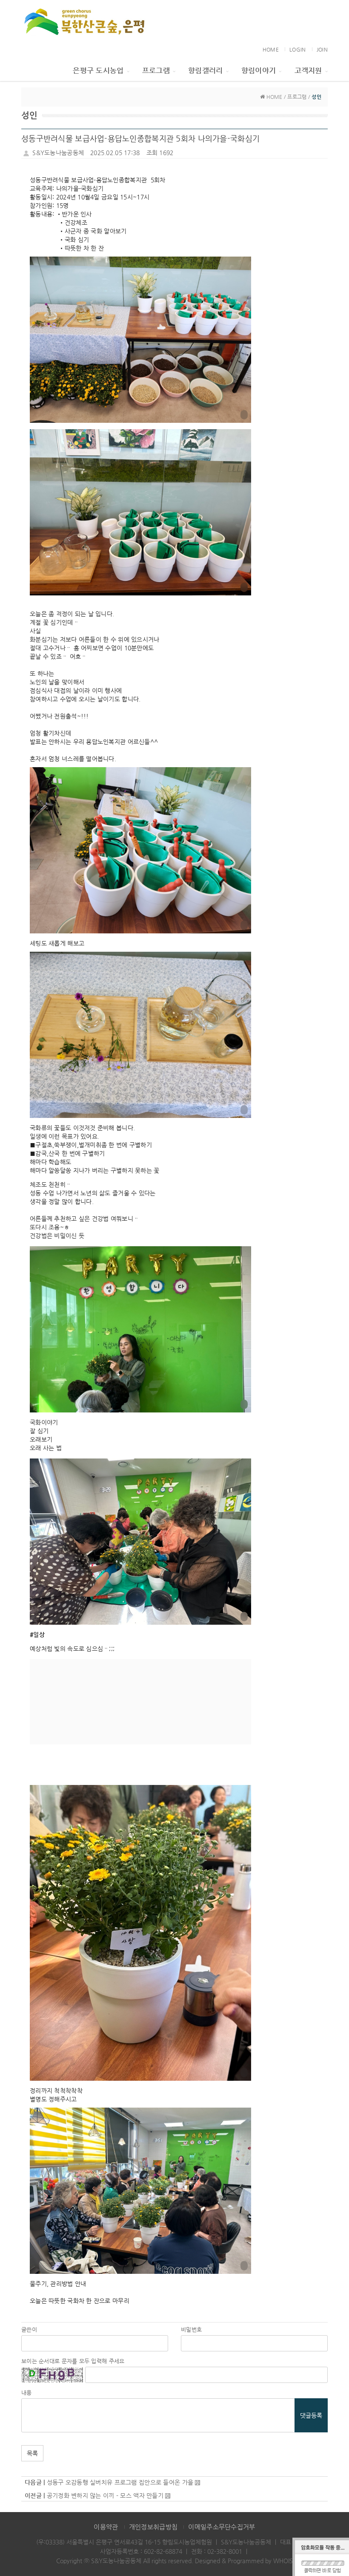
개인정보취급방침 (153, 2527)
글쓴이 (29, 2329)
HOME (271, 49)
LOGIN (298, 49)
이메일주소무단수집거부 (222, 2527)
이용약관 (106, 2527)
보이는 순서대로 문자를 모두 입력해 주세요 (73, 2361)
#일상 (37, 1635)
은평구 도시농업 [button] (98, 70)
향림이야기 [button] (259, 70)
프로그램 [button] (156, 70)
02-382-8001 (225, 2551)
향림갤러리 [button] (205, 70)
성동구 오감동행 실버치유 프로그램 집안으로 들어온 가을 (121, 2482)
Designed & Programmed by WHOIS (244, 2561)
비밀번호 (191, 2329)
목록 (32, 2453)
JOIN (322, 49)
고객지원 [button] (308, 70)
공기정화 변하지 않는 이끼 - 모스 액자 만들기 (105, 2495)
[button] (140, 340)
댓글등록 (311, 2415)
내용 (27, 2393)
